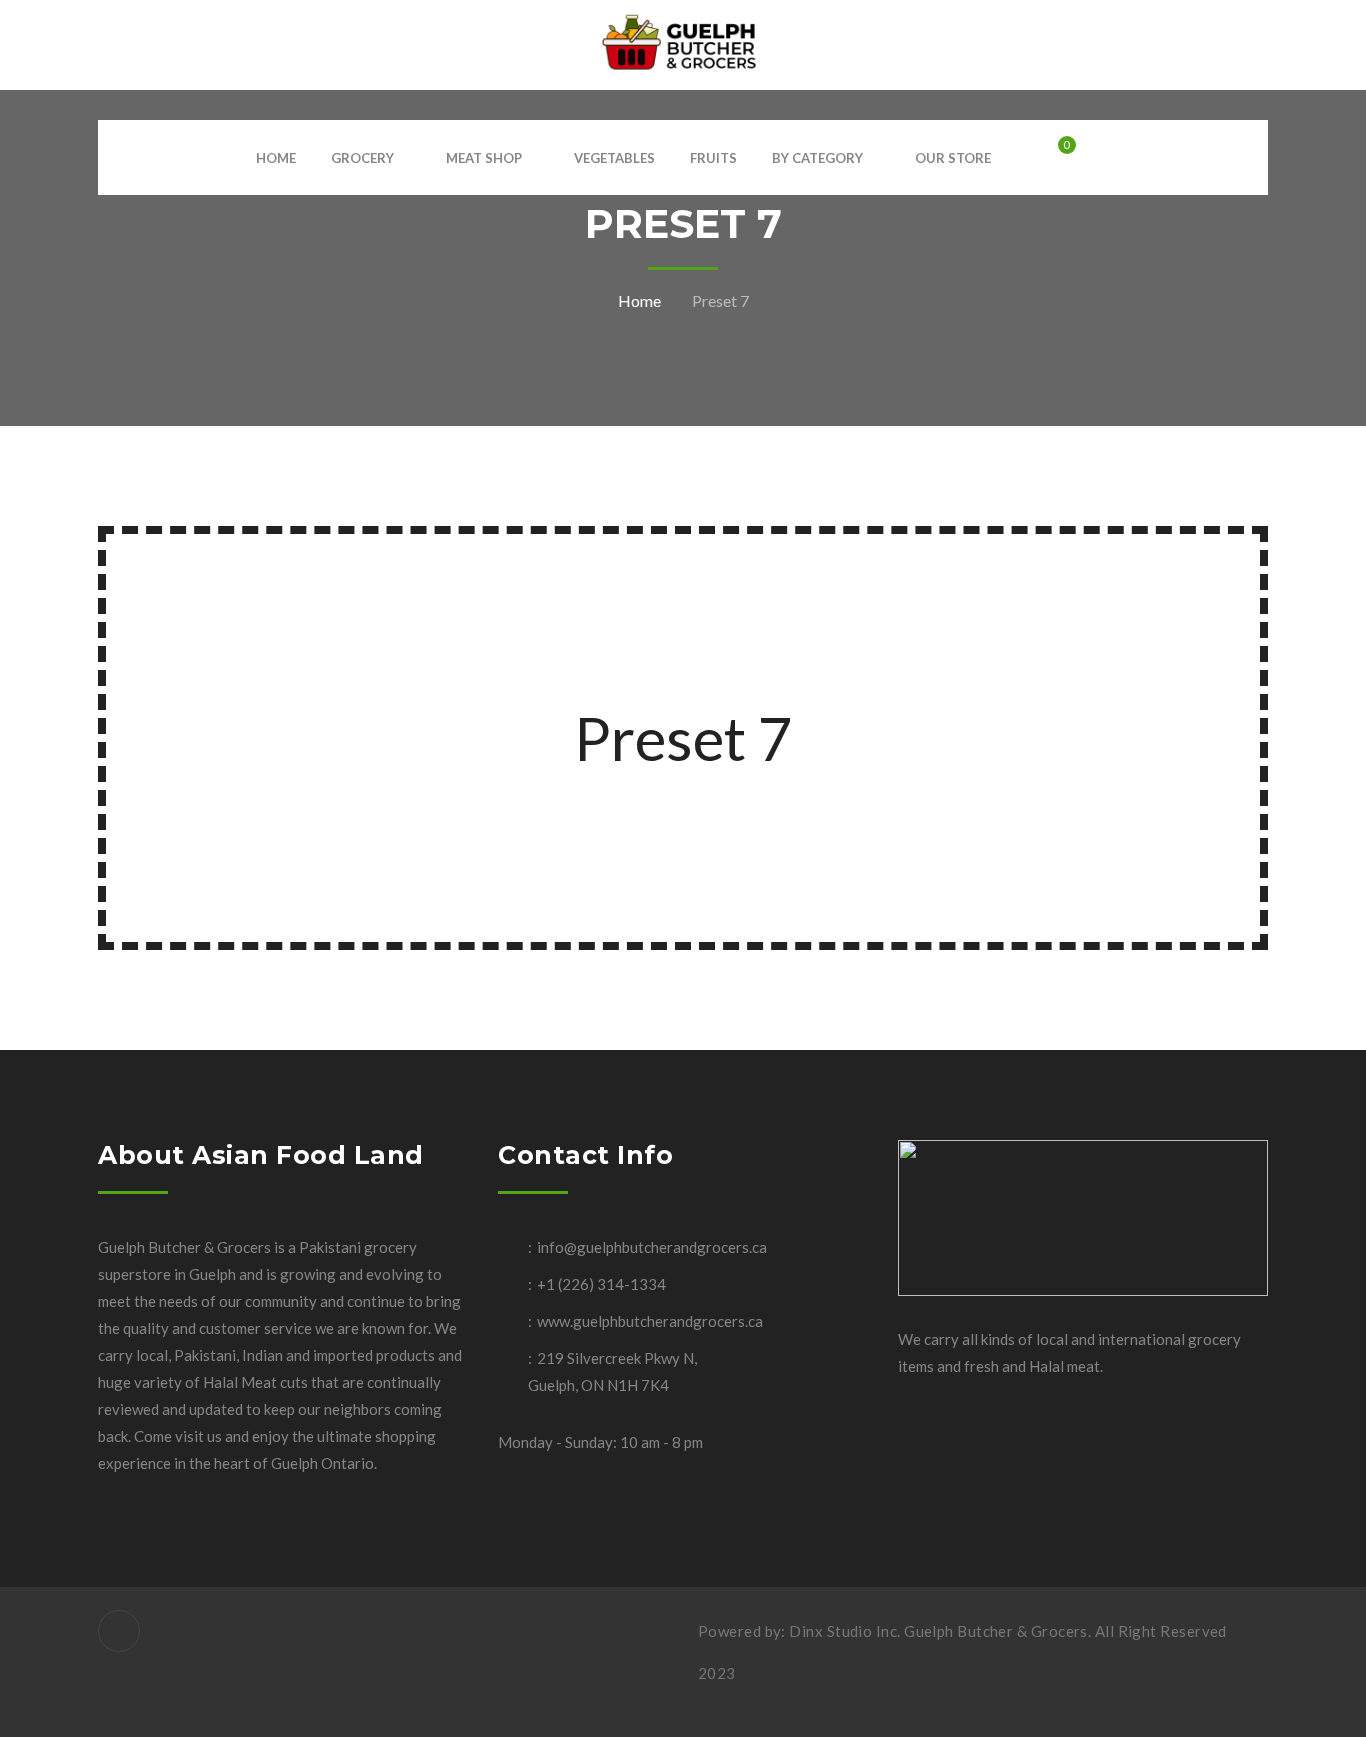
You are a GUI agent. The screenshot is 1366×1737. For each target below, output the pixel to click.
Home (639, 300)
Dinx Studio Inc (843, 1631)
